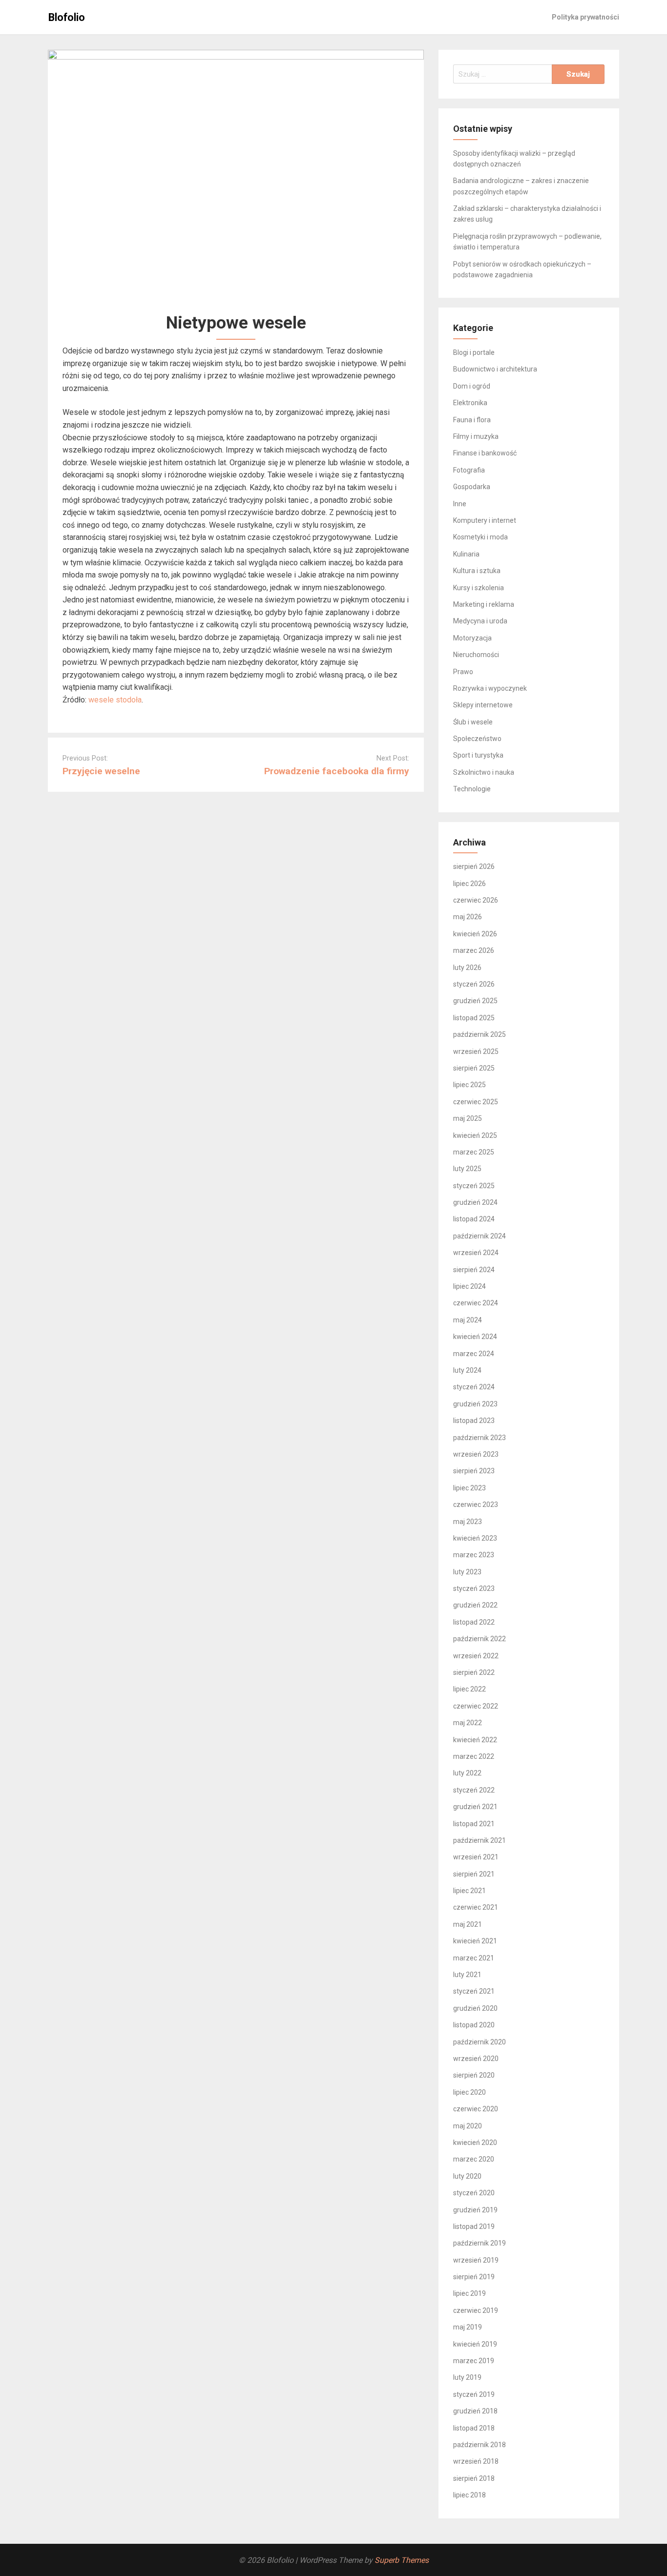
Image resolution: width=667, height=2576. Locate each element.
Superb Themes (402, 2560)
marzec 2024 (474, 1354)
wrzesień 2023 (476, 1454)
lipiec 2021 (469, 1891)
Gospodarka (472, 487)
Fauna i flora (472, 420)
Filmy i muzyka (476, 436)
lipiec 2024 (469, 1286)
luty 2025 (467, 1169)
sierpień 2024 (474, 1270)
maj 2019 (468, 2327)
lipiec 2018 (469, 2495)
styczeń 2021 (474, 1991)
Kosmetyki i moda (480, 537)
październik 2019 (479, 2243)
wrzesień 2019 (476, 2260)
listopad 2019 (474, 2226)
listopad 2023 (474, 1421)
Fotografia (469, 470)
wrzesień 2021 (476, 1857)
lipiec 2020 (469, 2092)
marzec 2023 (474, 1555)
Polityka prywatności (585, 17)
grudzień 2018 (475, 2411)
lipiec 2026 (469, 884)
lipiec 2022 (469, 1689)
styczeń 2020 (474, 2193)
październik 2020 (479, 2042)
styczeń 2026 (474, 984)
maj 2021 (468, 1924)
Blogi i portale (474, 352)
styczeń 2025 (474, 1186)
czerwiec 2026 (476, 900)
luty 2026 (467, 968)
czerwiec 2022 (476, 1706)
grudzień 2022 (475, 1605)
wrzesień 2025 (476, 1051)
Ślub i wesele (473, 722)
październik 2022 (479, 1639)
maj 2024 (468, 1320)
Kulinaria (466, 554)
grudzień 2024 (475, 1202)
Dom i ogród (472, 386)
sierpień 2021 (474, 1874)
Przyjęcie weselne (101, 771)
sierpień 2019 (474, 2277)
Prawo (463, 672)
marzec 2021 (474, 1958)
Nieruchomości (476, 655)
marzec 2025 (474, 1152)
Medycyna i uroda (480, 621)
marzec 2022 (474, 1756)
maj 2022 (468, 1723)
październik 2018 (479, 2445)
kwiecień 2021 (475, 1941)
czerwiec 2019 (476, 2310)
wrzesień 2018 (476, 2461)
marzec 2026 (474, 950)
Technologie (472, 789)
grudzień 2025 (475, 1001)
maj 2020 (468, 2126)
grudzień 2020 (475, 2008)
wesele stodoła (115, 700)
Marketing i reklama (484, 604)
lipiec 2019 (469, 2293)
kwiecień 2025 (475, 1135)
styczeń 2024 (474, 1387)
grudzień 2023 (475, 1404)
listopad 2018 (474, 2428)
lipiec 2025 (469, 1085)
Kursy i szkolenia (479, 588)
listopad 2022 (474, 1622)
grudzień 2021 (475, 1807)
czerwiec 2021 (476, 1907)
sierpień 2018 (474, 2478)
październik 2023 (479, 1438)
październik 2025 (479, 1034)
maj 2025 (468, 1118)
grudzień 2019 (475, 2210)
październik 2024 (479, 1236)
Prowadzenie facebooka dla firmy (337, 771)
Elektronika (470, 403)
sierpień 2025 (474, 1068)
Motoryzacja (472, 638)
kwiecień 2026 (475, 934)
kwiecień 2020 (475, 2143)
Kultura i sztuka (477, 571)
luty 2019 (467, 2377)
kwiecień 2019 (475, 2344)
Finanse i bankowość (485, 453)
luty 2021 (467, 1975)
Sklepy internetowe (483, 705)
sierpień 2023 (474, 1471)
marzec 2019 (474, 2361)
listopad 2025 (474, 1018)
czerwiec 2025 (476, 1102)
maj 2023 (468, 1522)
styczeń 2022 (474, 1790)
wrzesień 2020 (476, 2059)
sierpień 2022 (474, 1672)
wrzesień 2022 (476, 1656)
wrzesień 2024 (476, 1253)
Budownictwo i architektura (495, 369)
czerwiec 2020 (476, 2109)
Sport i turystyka (478, 755)
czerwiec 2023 (476, 1504)
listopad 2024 (474, 1219)
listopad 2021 (474, 1824)
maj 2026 (468, 917)
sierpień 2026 (474, 866)
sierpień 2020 (474, 2075)
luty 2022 (467, 1773)
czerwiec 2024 (476, 1303)
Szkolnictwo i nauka (484, 772)
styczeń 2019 (474, 2394)
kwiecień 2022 (475, 1740)
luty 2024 (467, 1370)
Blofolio (67, 17)
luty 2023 (467, 1572)
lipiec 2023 (469, 1488)
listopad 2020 (474, 2025)
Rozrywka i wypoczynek (490, 688)
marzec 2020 (474, 2159)
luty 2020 (467, 2176)
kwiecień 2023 (475, 1538)
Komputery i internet (485, 520)
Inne (460, 504)
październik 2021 (479, 1840)
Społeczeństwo (477, 739)
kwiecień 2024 (475, 1337)
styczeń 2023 (474, 1588)
